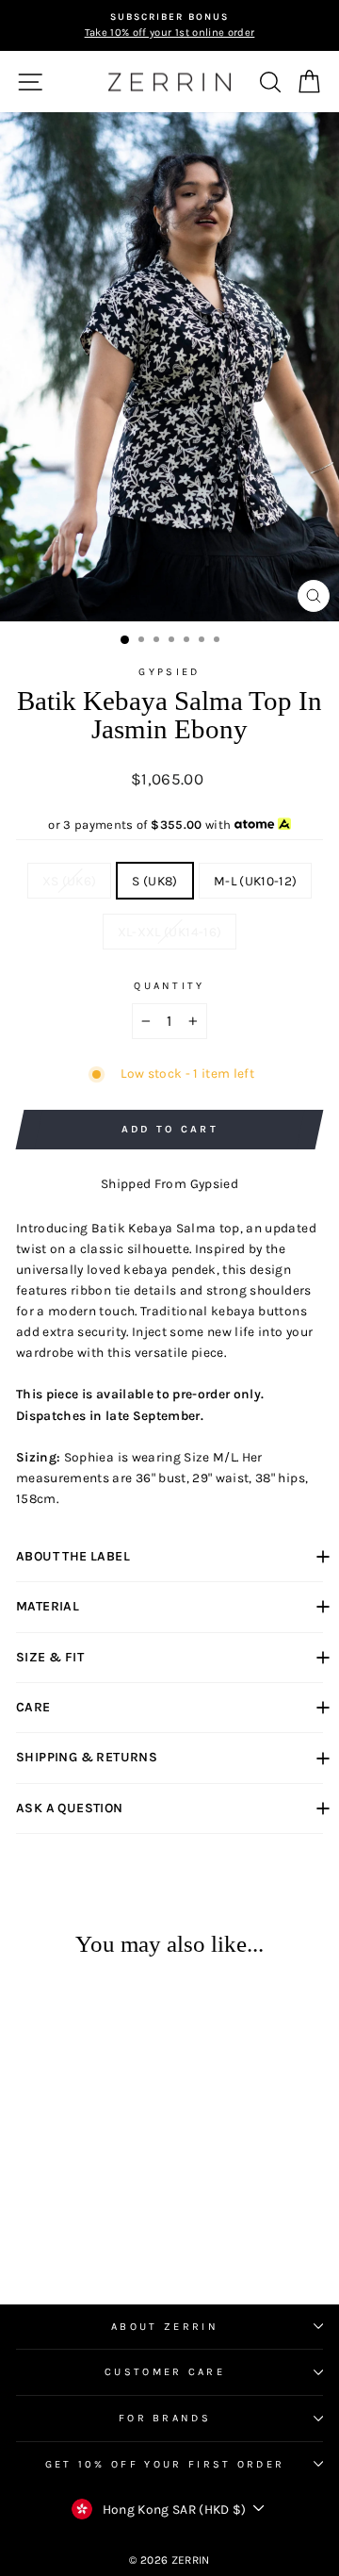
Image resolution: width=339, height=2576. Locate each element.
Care (33, 1707)
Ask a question (70, 1808)
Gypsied (169, 672)
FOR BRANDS (165, 2418)
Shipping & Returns (87, 1757)
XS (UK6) (70, 881)
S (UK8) (154, 881)
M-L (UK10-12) (256, 881)
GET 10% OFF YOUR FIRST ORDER (165, 2464)
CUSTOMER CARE (165, 2372)
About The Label (73, 1556)
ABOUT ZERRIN (165, 2327)
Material (48, 1606)
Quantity (169, 986)
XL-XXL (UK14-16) (170, 932)
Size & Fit (50, 1657)
